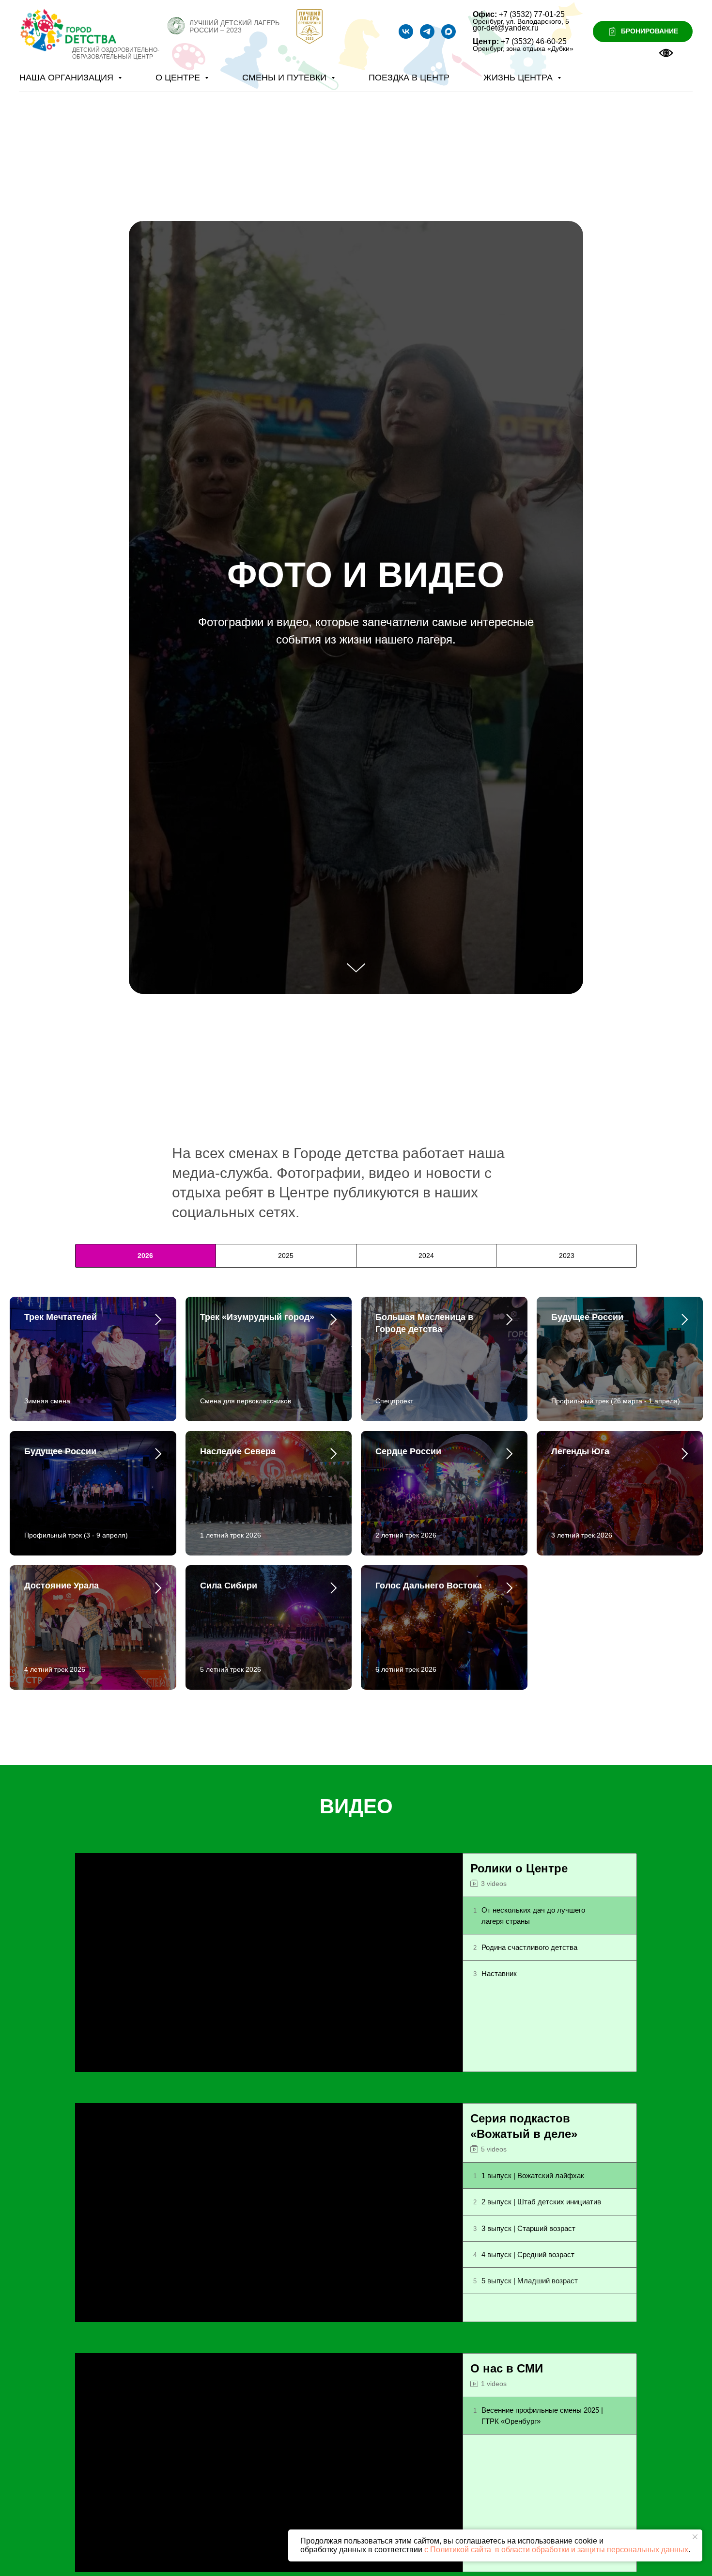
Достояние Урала (62, 1586)
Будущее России (587, 1317)
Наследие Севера (238, 1451)
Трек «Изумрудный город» (257, 1317)
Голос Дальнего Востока (429, 1586)
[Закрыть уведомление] (695, 2537)
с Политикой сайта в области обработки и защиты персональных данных (556, 2550)
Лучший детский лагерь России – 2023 (234, 26)
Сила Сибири (229, 1586)
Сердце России (408, 1451)
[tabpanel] (356, 1524)
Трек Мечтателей (61, 1317)
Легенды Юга (580, 1451)
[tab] (146, 1256)
